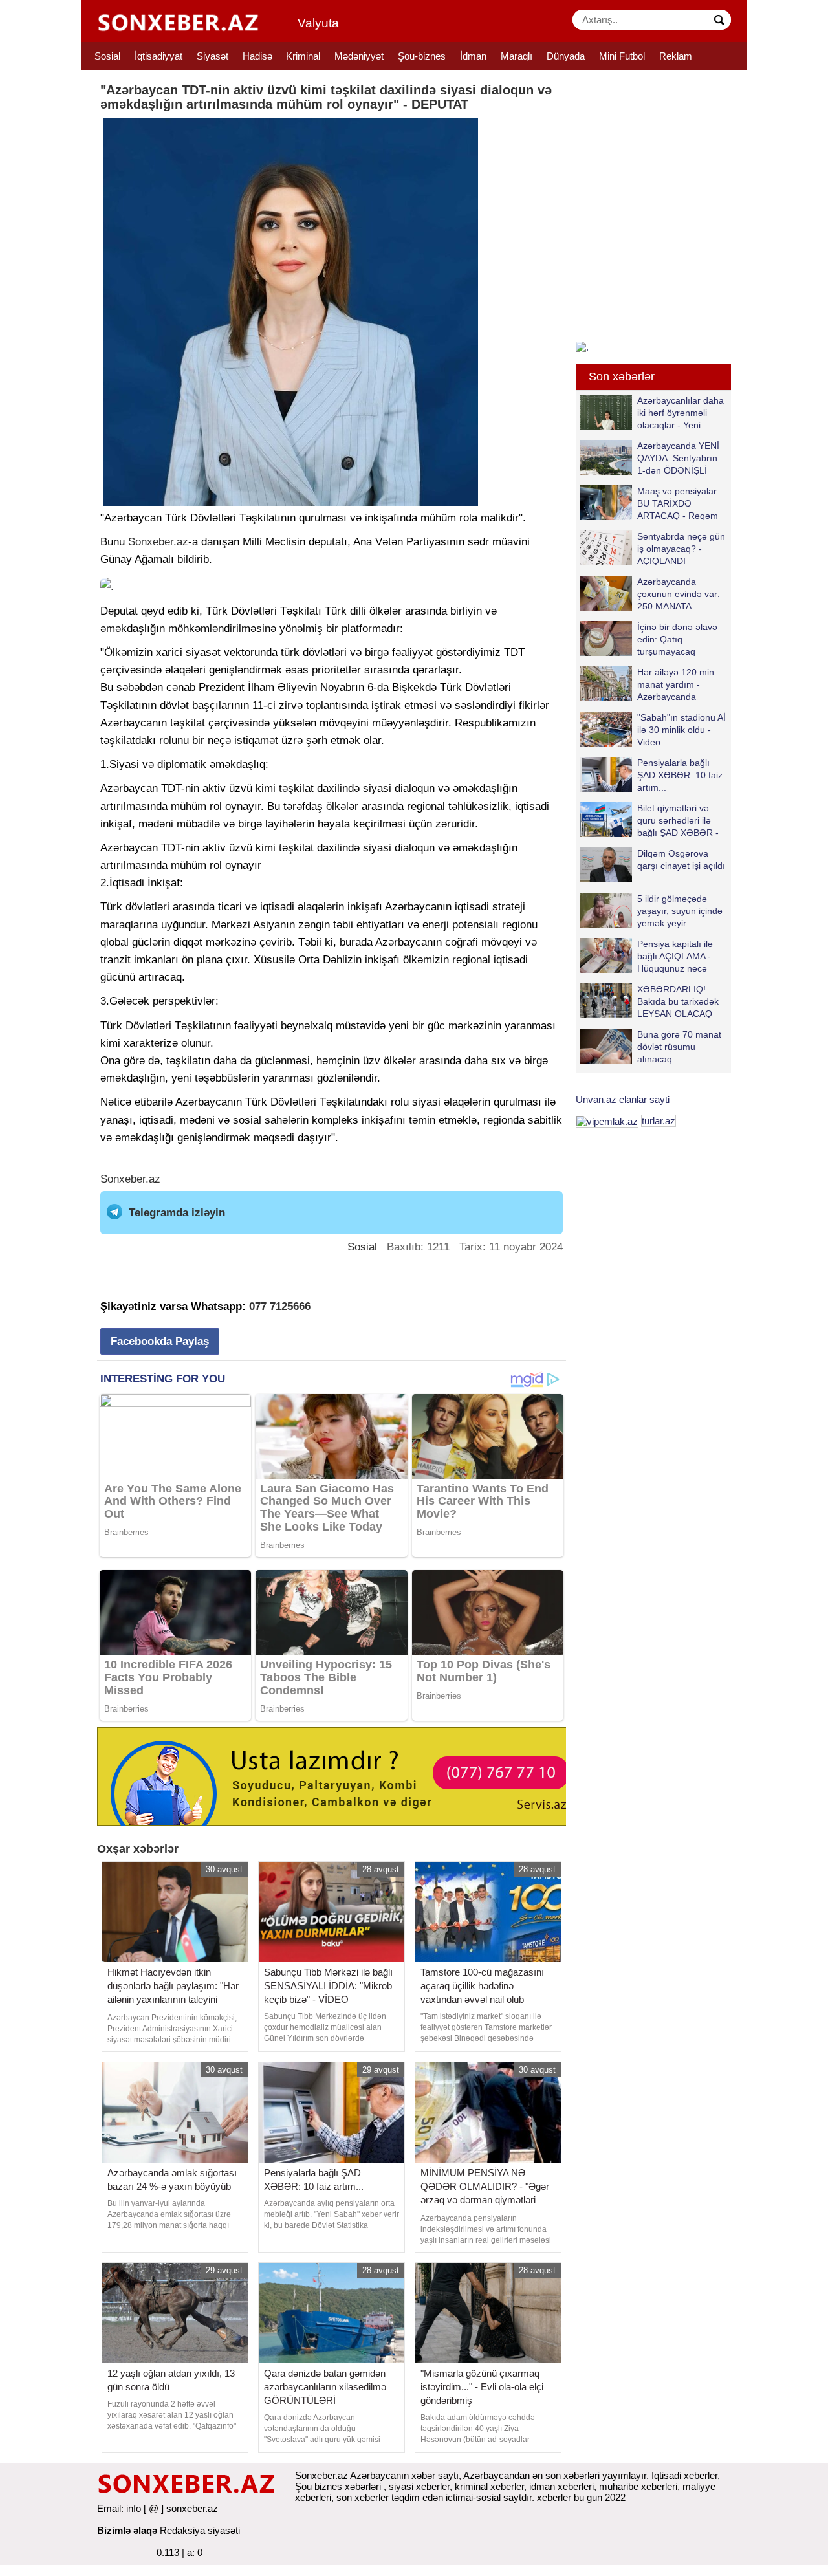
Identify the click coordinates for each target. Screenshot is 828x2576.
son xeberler (363, 2497)
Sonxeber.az (158, 542)
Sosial (107, 56)
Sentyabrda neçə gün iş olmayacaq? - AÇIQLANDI (681, 548)
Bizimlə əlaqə (127, 2530)
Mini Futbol (622, 56)
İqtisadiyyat (158, 56)
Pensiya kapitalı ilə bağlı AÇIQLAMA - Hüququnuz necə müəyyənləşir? (675, 956)
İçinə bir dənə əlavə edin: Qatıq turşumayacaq (677, 639)
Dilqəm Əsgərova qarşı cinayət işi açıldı (681, 859)
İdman (473, 56)
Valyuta (318, 23)
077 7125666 (280, 1306)
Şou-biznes (422, 56)
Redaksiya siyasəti (200, 2530)
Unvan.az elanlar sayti (623, 1099)
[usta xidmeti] (339, 1775)
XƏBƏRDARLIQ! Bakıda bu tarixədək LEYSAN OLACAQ (678, 1001)
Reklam (676, 56)
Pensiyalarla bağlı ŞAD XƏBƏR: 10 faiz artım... (680, 775)
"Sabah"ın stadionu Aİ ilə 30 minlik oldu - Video (681, 729)
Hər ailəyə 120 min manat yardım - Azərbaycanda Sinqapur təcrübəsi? (678, 684)
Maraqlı (517, 56)
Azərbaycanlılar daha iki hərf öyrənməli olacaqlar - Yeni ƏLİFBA (681, 412)
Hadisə (257, 56)
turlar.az (659, 1121)
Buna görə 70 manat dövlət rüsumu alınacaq (679, 1046)
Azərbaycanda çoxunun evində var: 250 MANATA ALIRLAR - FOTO (679, 594)
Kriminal (303, 56)
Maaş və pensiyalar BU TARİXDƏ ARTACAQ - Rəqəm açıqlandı (678, 503)
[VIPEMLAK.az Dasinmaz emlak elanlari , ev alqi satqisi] (607, 1121)
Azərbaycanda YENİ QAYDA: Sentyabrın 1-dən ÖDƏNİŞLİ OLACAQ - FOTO (678, 458)
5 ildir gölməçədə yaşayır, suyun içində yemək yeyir (680, 911)
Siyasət (212, 56)
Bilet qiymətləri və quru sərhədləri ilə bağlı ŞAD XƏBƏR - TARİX (678, 820)
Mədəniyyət (359, 56)
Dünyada (566, 56)
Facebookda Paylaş (160, 1341)
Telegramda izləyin (177, 1213)
